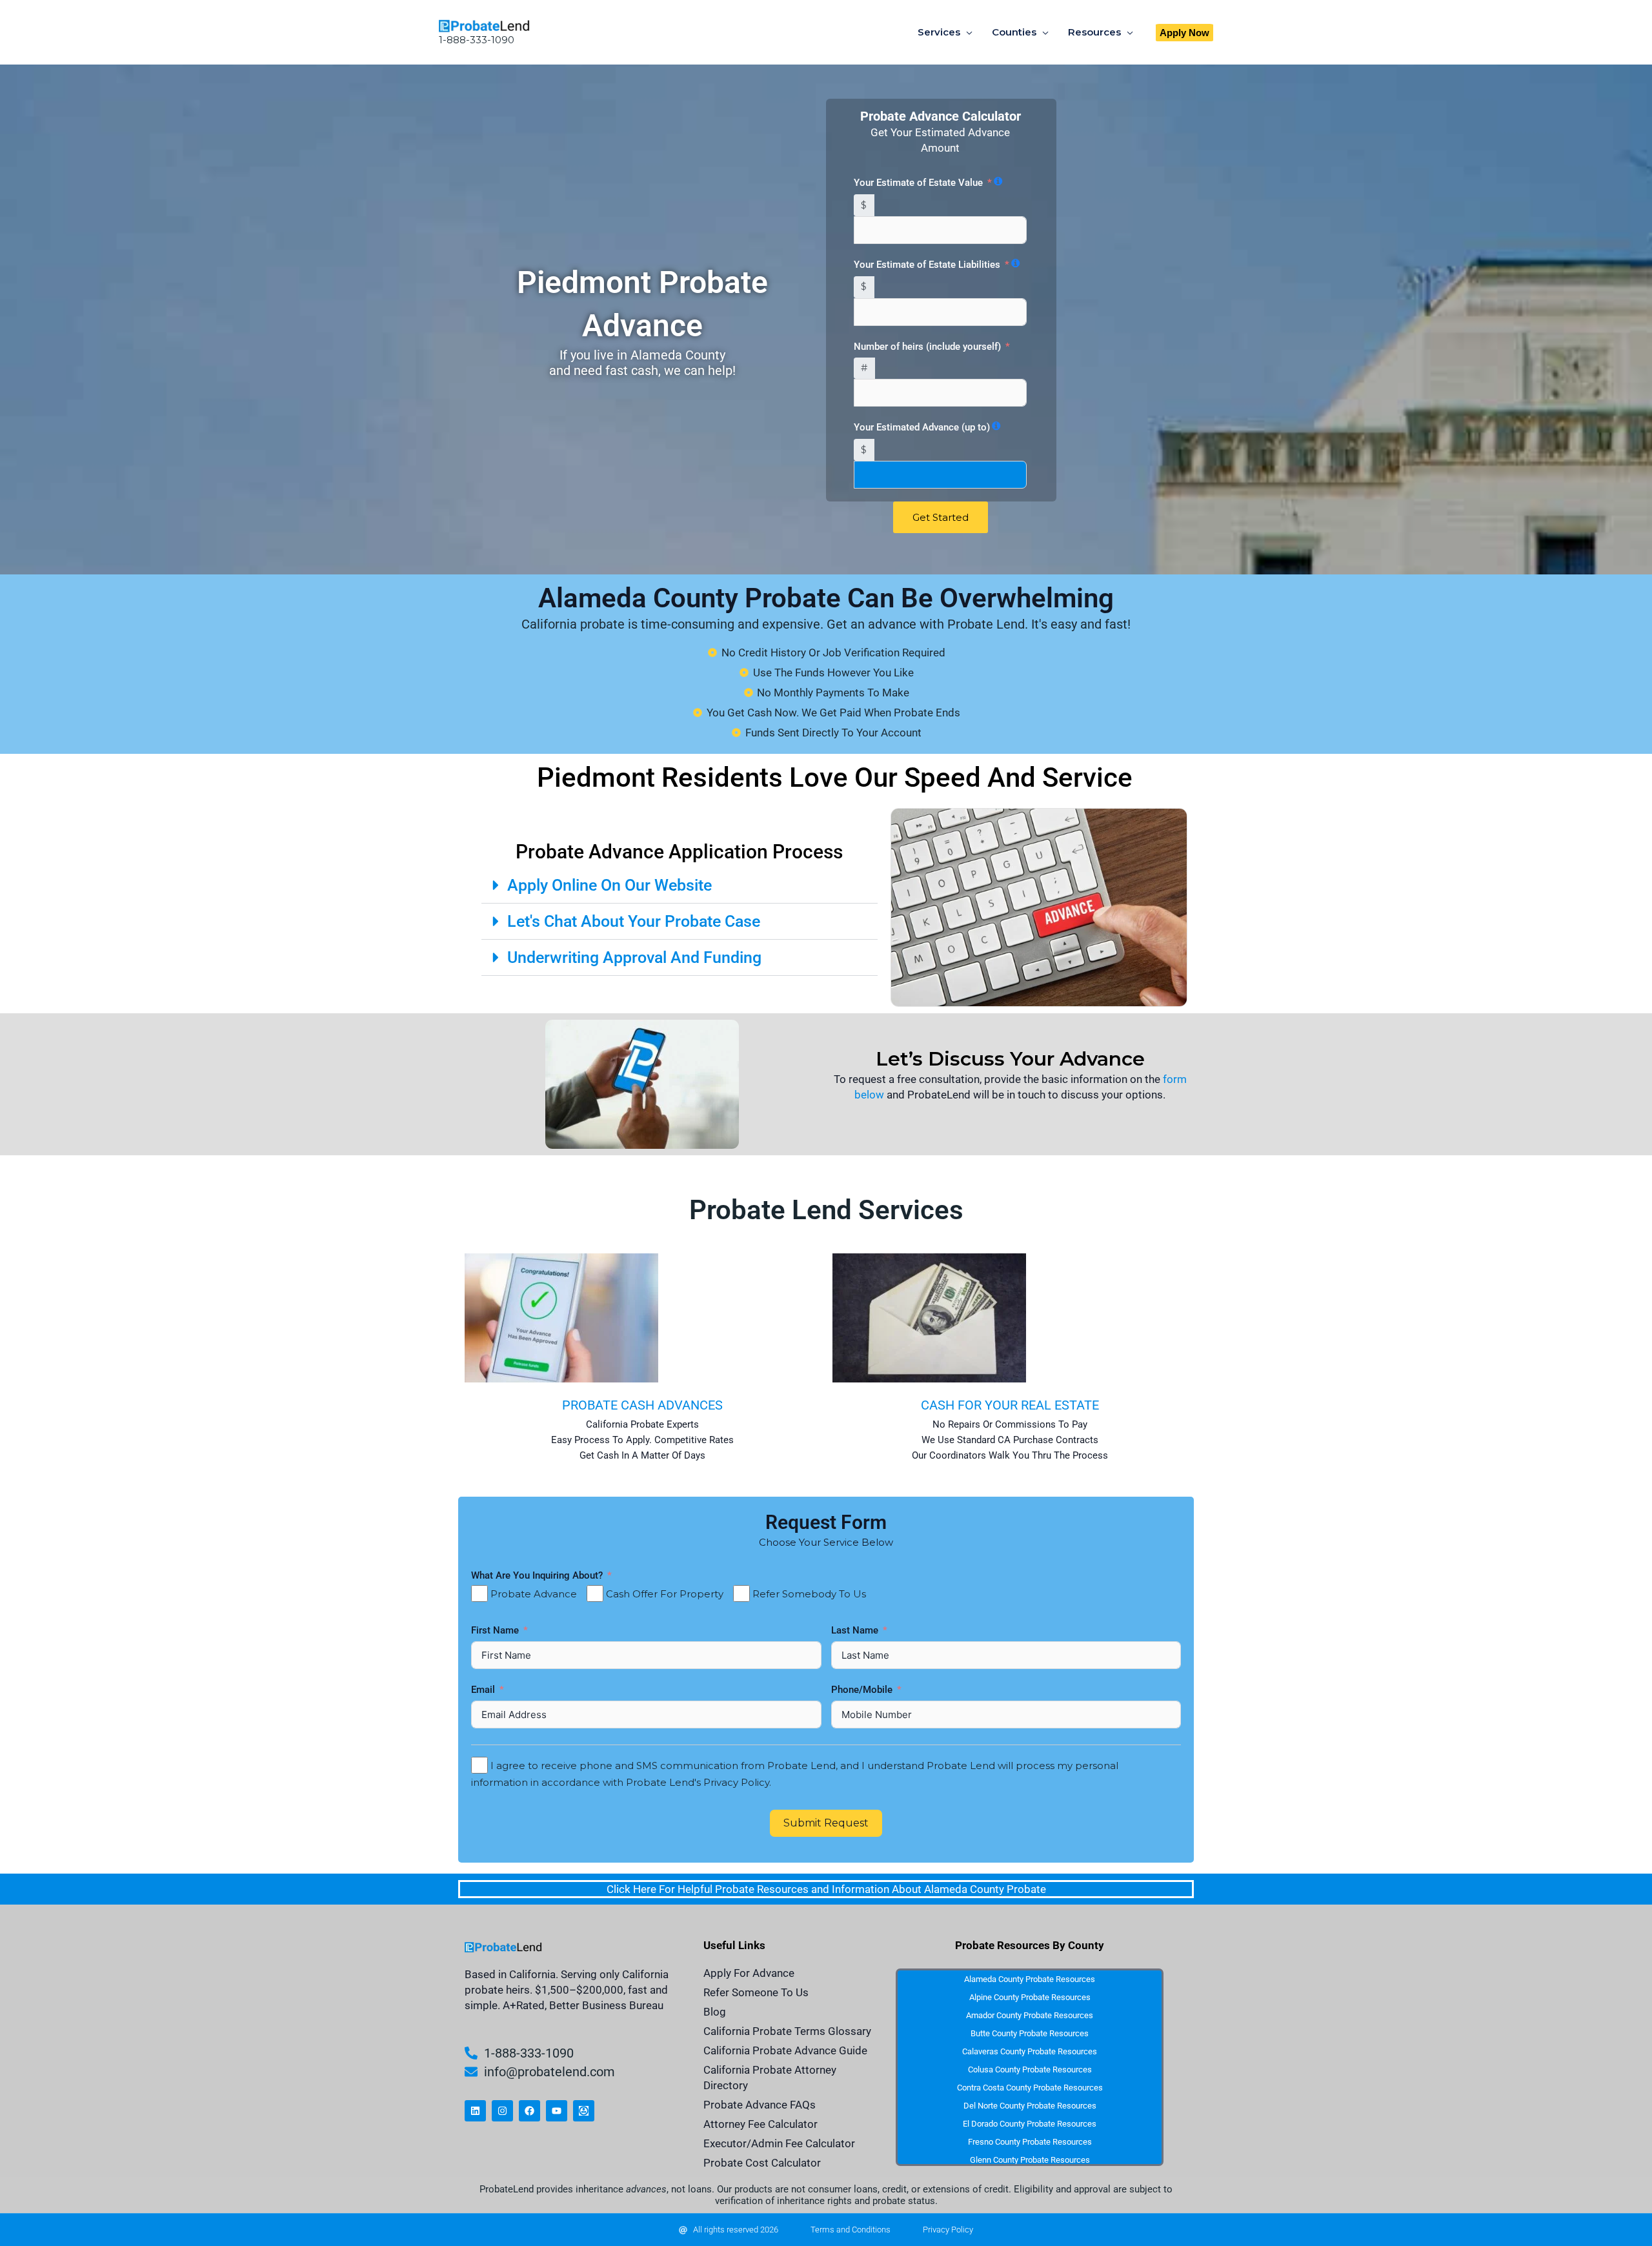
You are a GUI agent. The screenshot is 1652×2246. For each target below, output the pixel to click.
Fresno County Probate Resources (1030, 2142)
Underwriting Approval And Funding (634, 957)
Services (939, 32)
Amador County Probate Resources (1030, 2015)
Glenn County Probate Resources (1030, 2160)
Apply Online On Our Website (609, 885)
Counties (1014, 32)
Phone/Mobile (863, 1690)
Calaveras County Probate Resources (1030, 2051)
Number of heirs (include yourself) (927, 347)
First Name (496, 1630)
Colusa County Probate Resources (1030, 2069)
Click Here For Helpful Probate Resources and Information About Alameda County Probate (826, 1889)
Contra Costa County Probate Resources (1030, 2088)
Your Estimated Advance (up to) (922, 427)
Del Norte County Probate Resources (1030, 2106)
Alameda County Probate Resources (1030, 1979)
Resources (1094, 32)
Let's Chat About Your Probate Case (634, 921)
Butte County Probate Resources (1030, 2033)
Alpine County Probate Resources (1030, 1997)
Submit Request (826, 1823)
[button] (1184, 33)
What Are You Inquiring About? (537, 1575)
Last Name (856, 1630)
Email (484, 1690)
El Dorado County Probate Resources (1030, 2124)
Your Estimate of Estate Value (918, 183)
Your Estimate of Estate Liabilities (927, 265)
